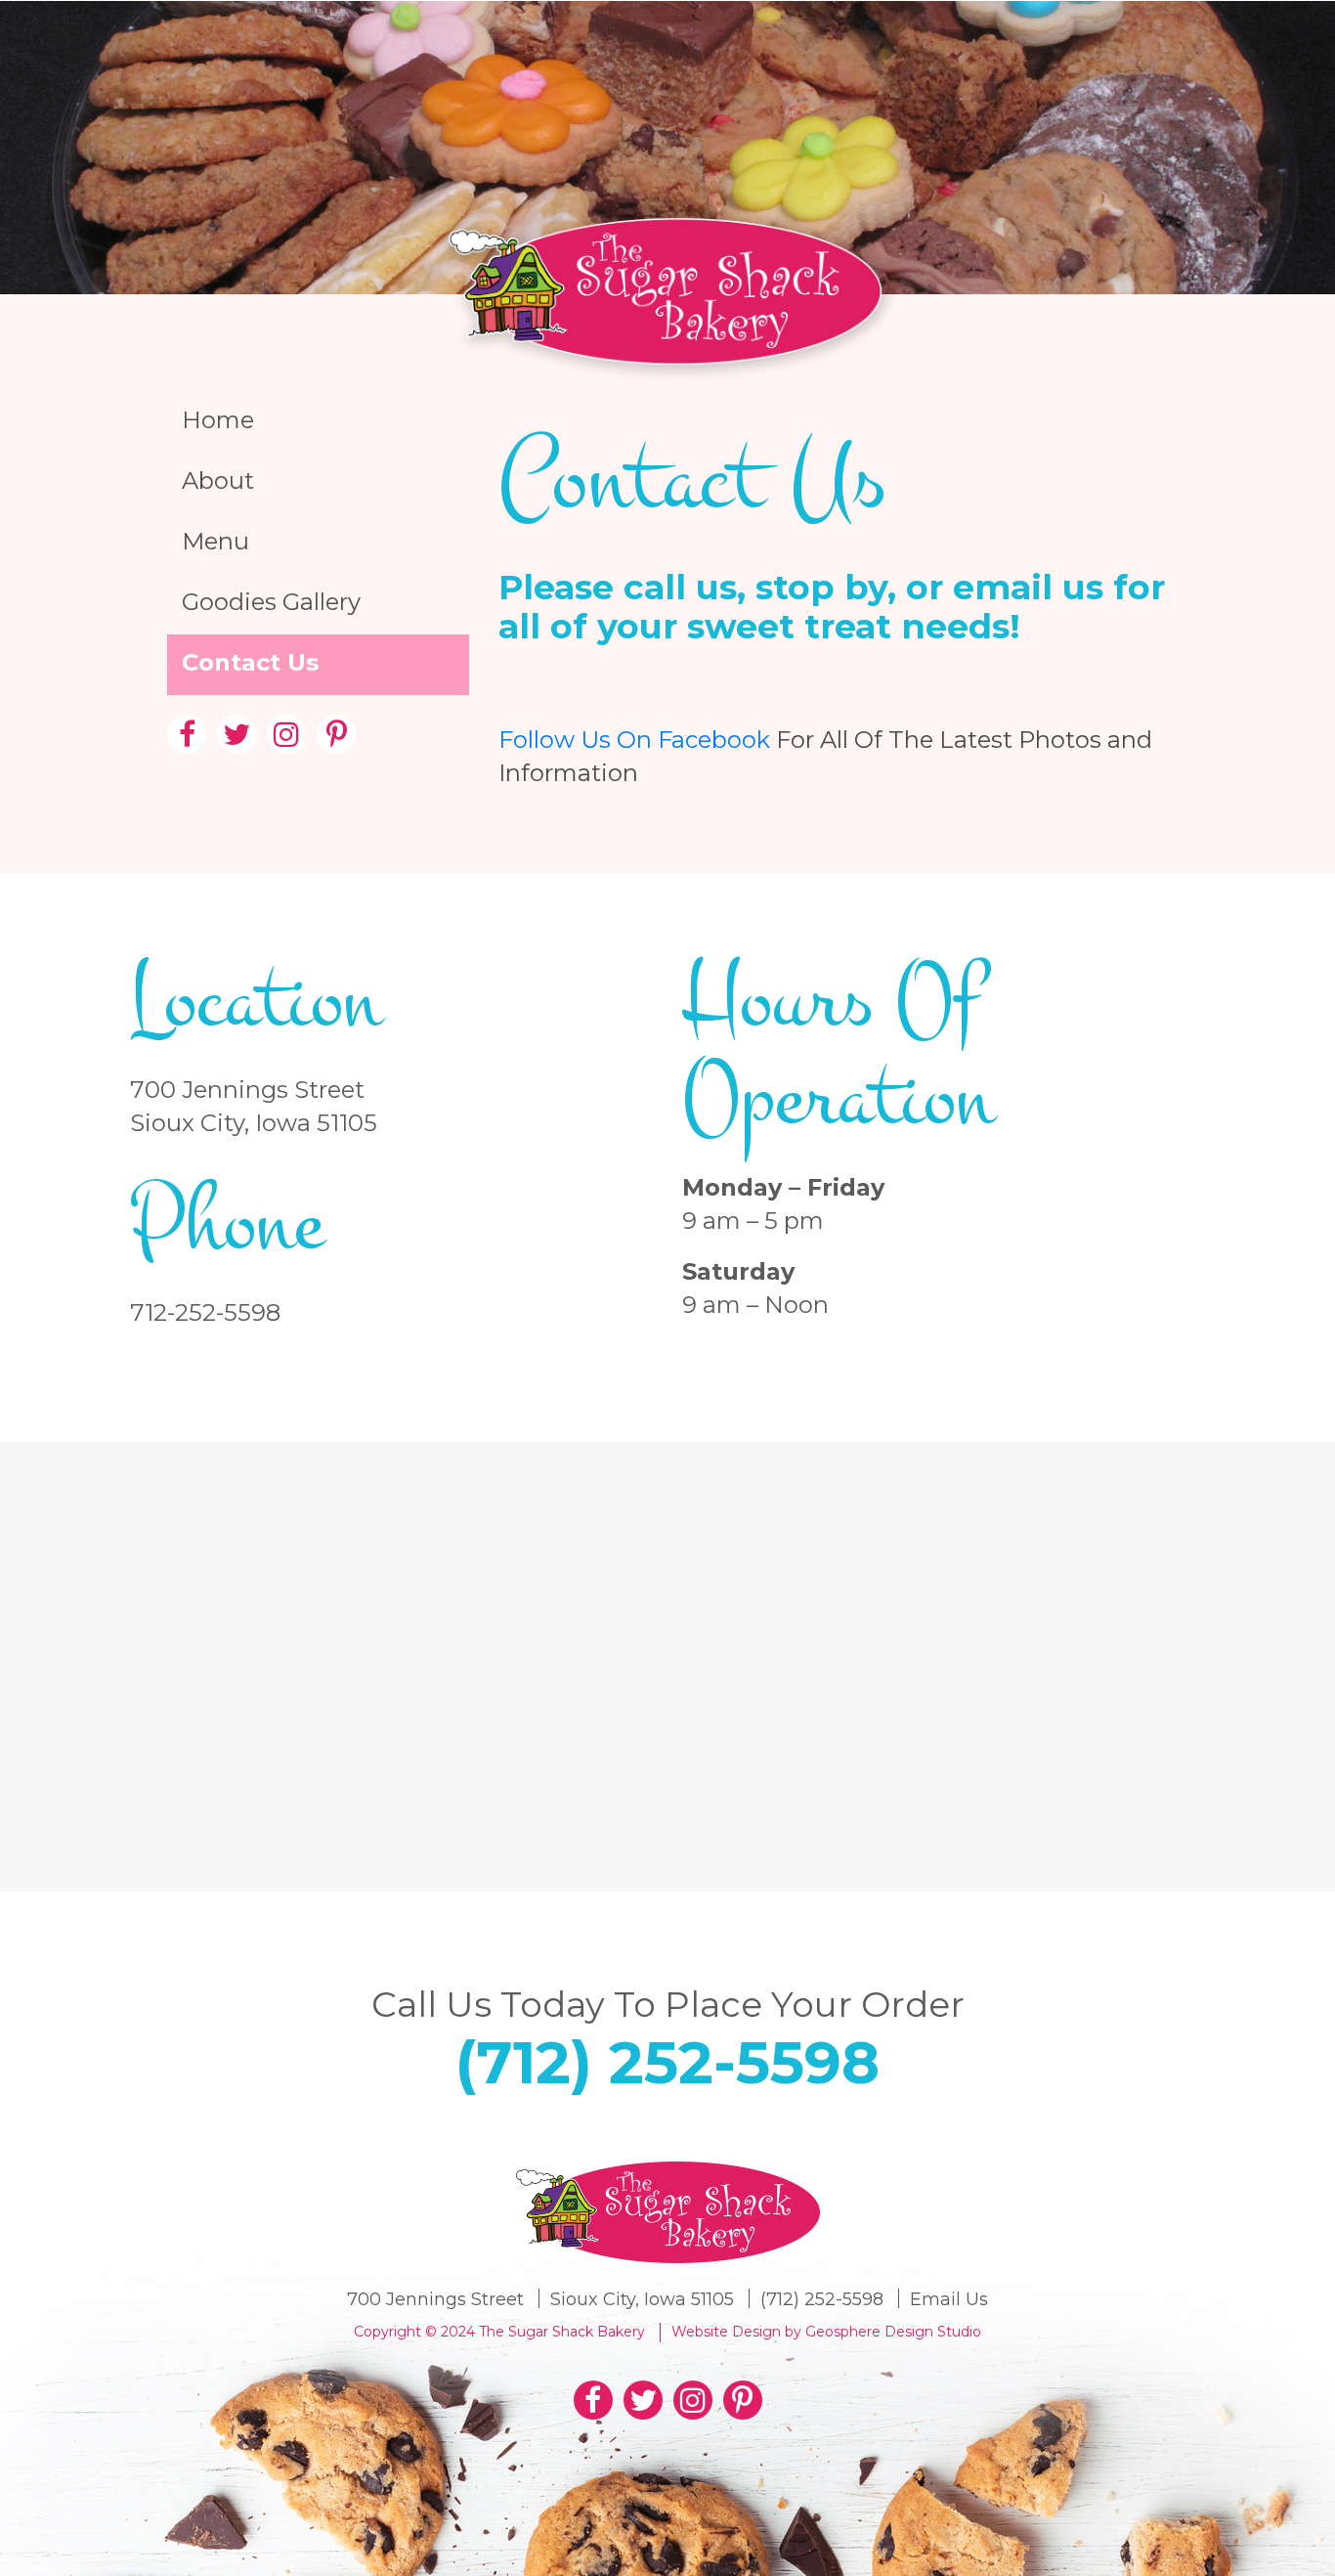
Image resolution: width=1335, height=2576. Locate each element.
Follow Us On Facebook (634, 740)
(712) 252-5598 (667, 2062)
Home (218, 420)
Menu (215, 541)
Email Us (949, 2299)
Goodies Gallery (271, 602)
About (218, 480)
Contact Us (250, 662)
